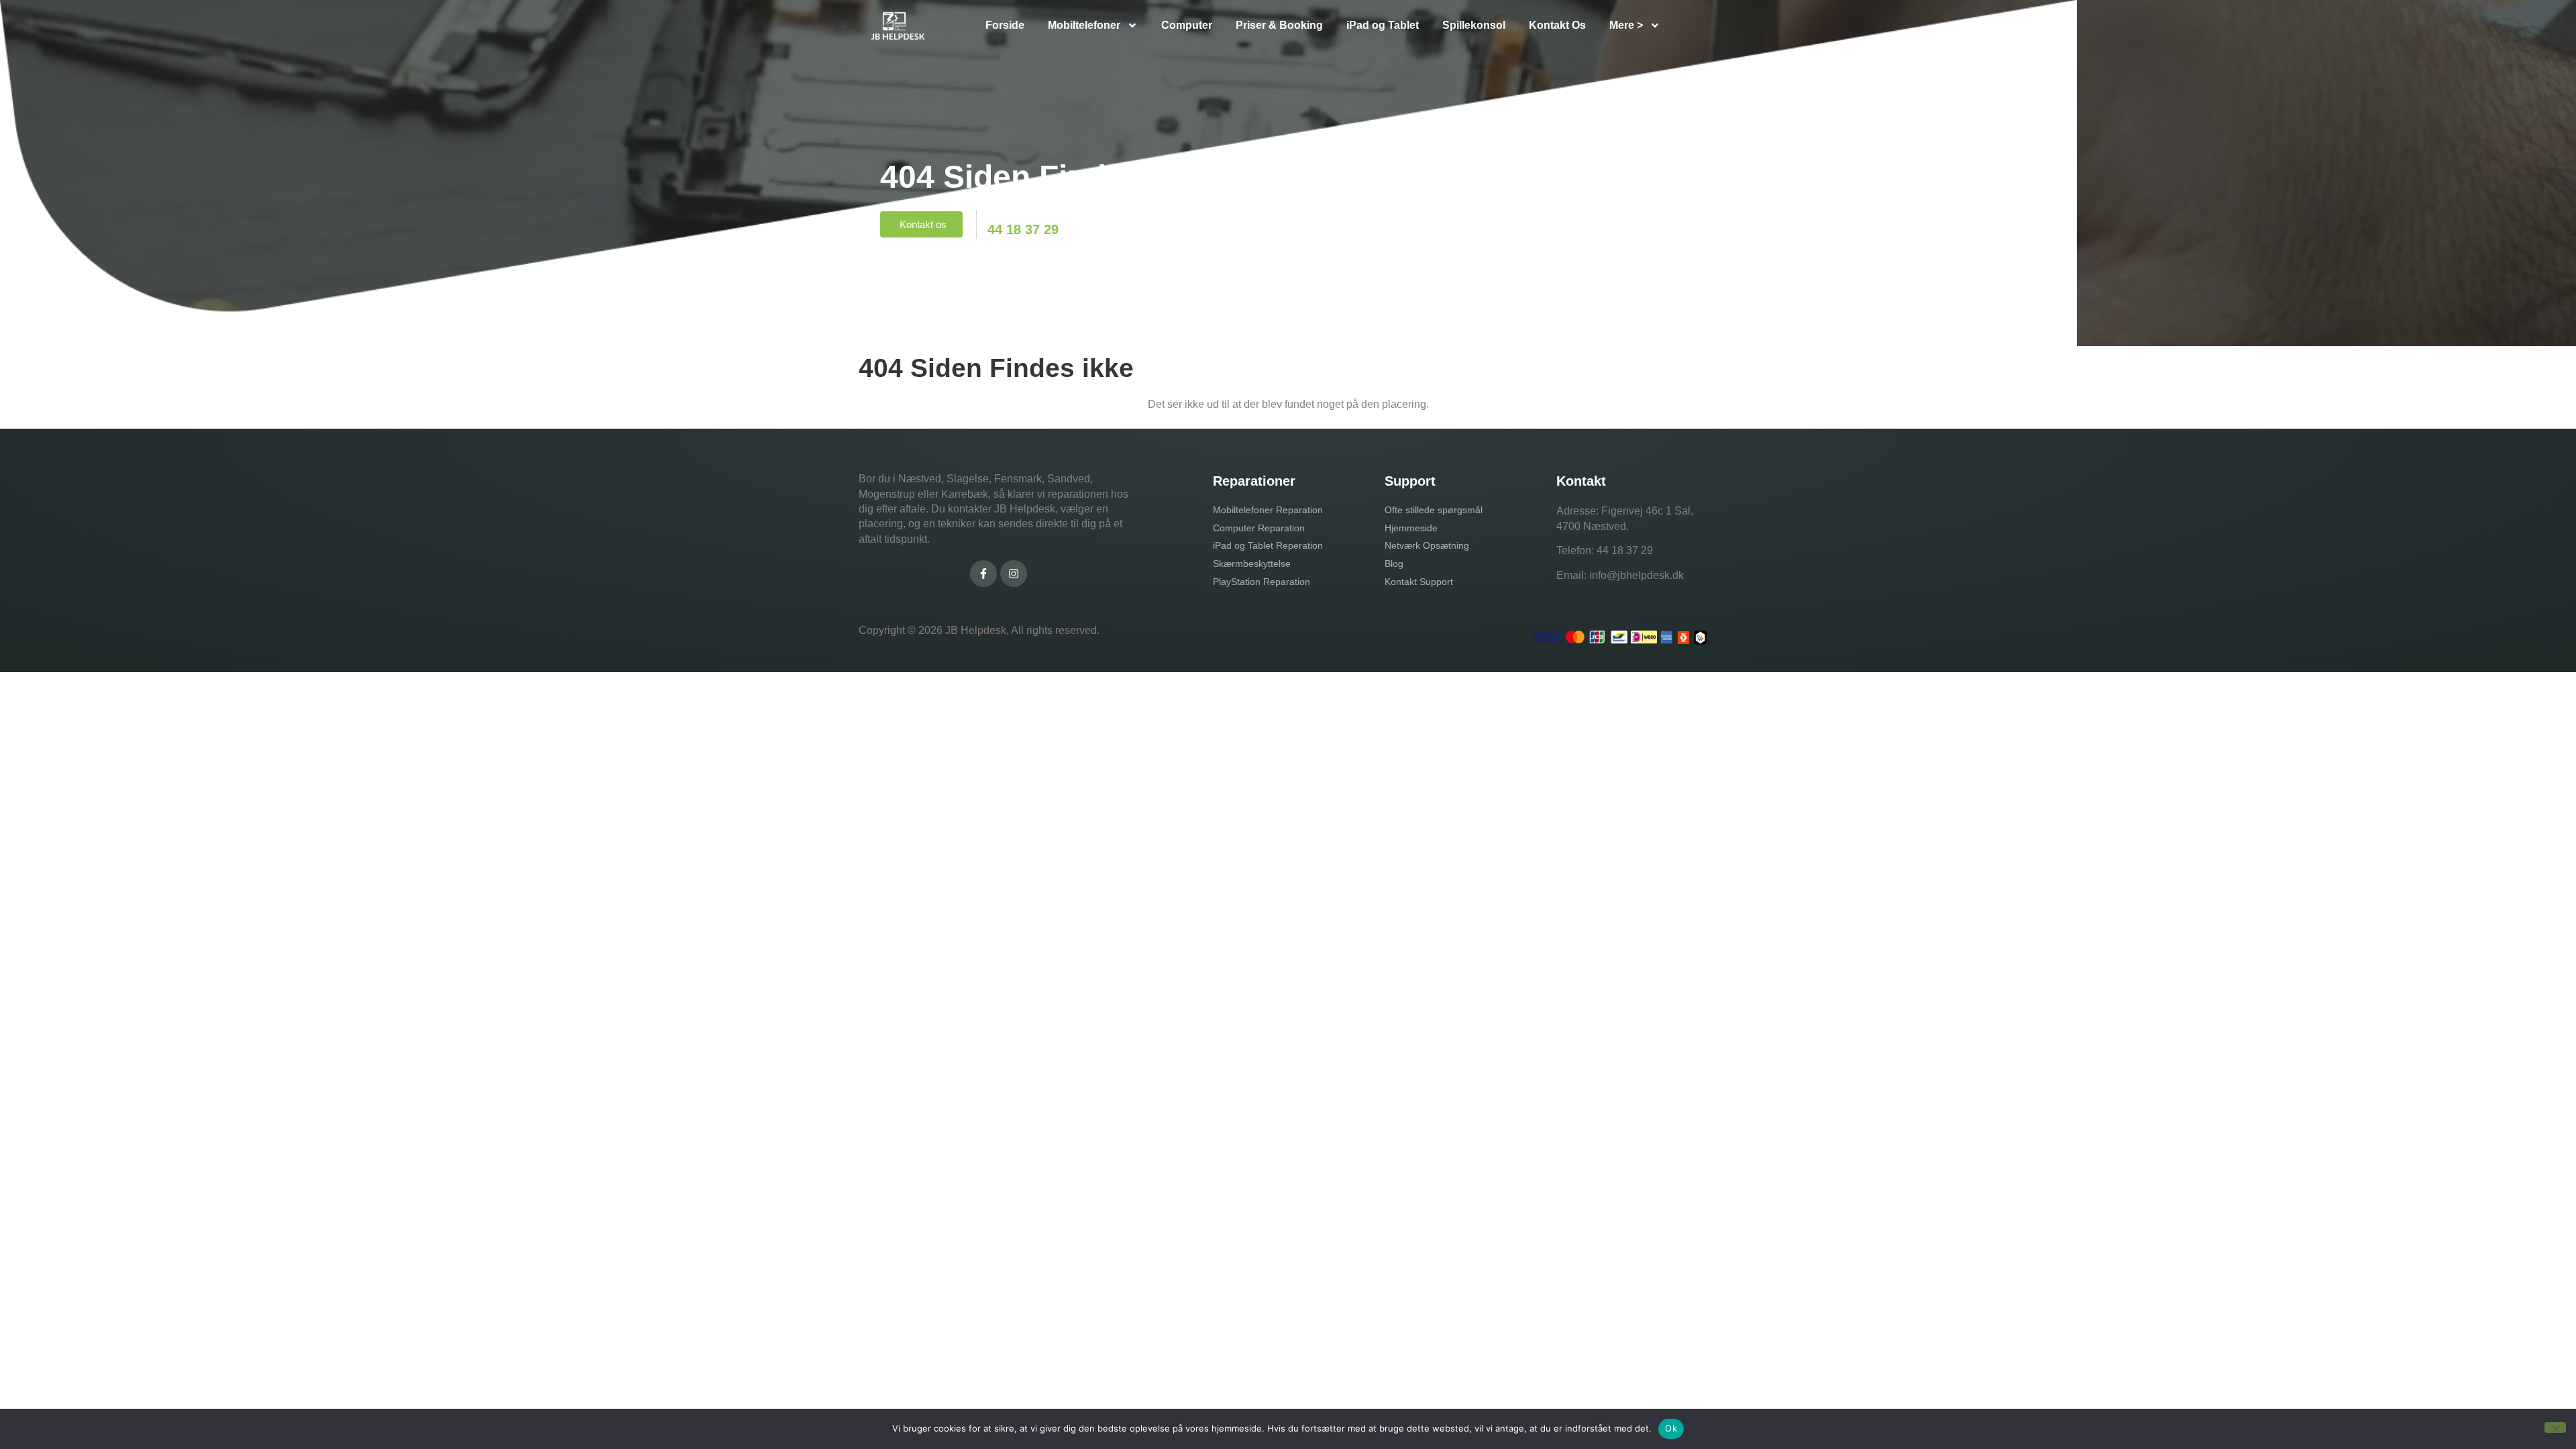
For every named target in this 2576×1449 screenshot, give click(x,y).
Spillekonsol (1474, 25)
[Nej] (2555, 1428)
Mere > (1626, 25)
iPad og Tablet (1383, 25)
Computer (1187, 25)
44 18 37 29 (1625, 550)
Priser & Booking (1279, 25)
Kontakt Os (1557, 25)
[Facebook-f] (983, 574)
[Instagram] (1014, 574)
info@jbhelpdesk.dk (1636, 575)
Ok (1671, 1428)
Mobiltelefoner (1084, 25)
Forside (1005, 25)
